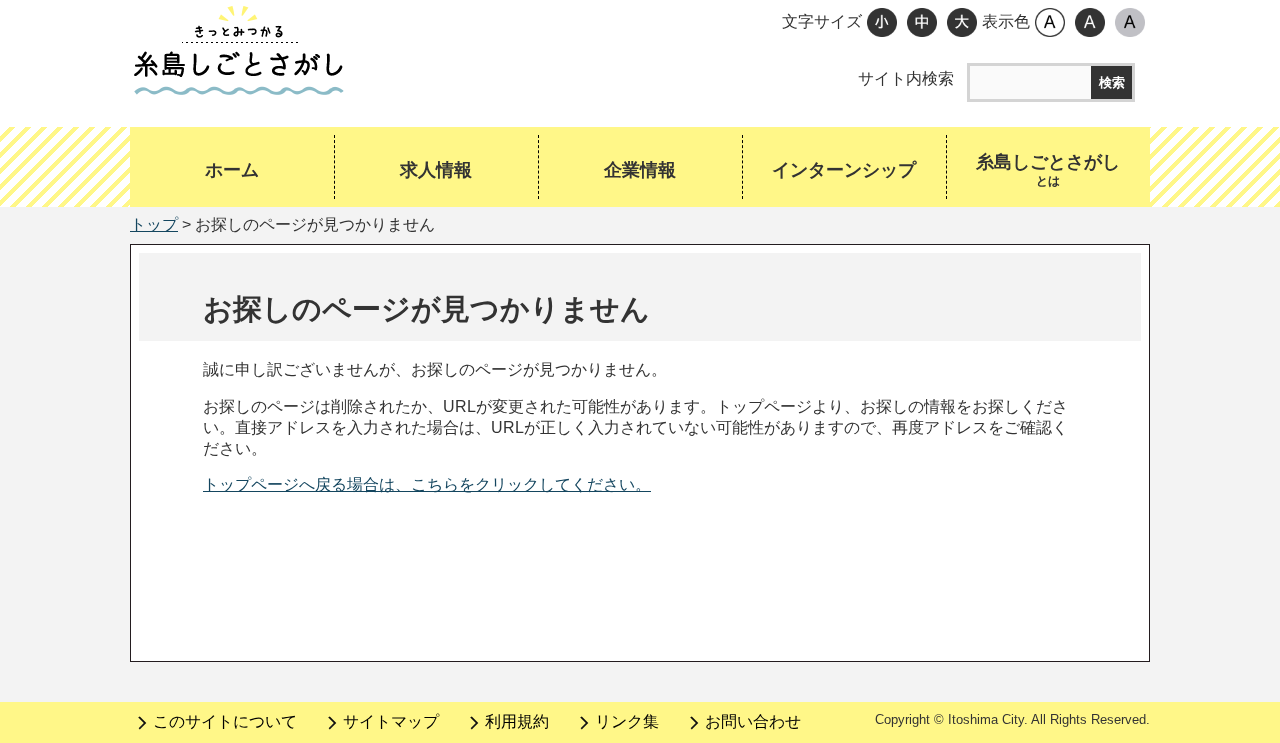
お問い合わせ (753, 721)
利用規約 (517, 721)
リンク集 (627, 721)
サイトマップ (391, 721)
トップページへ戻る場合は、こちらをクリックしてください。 (427, 484)
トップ (154, 224)
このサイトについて (225, 721)
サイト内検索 (906, 78)
